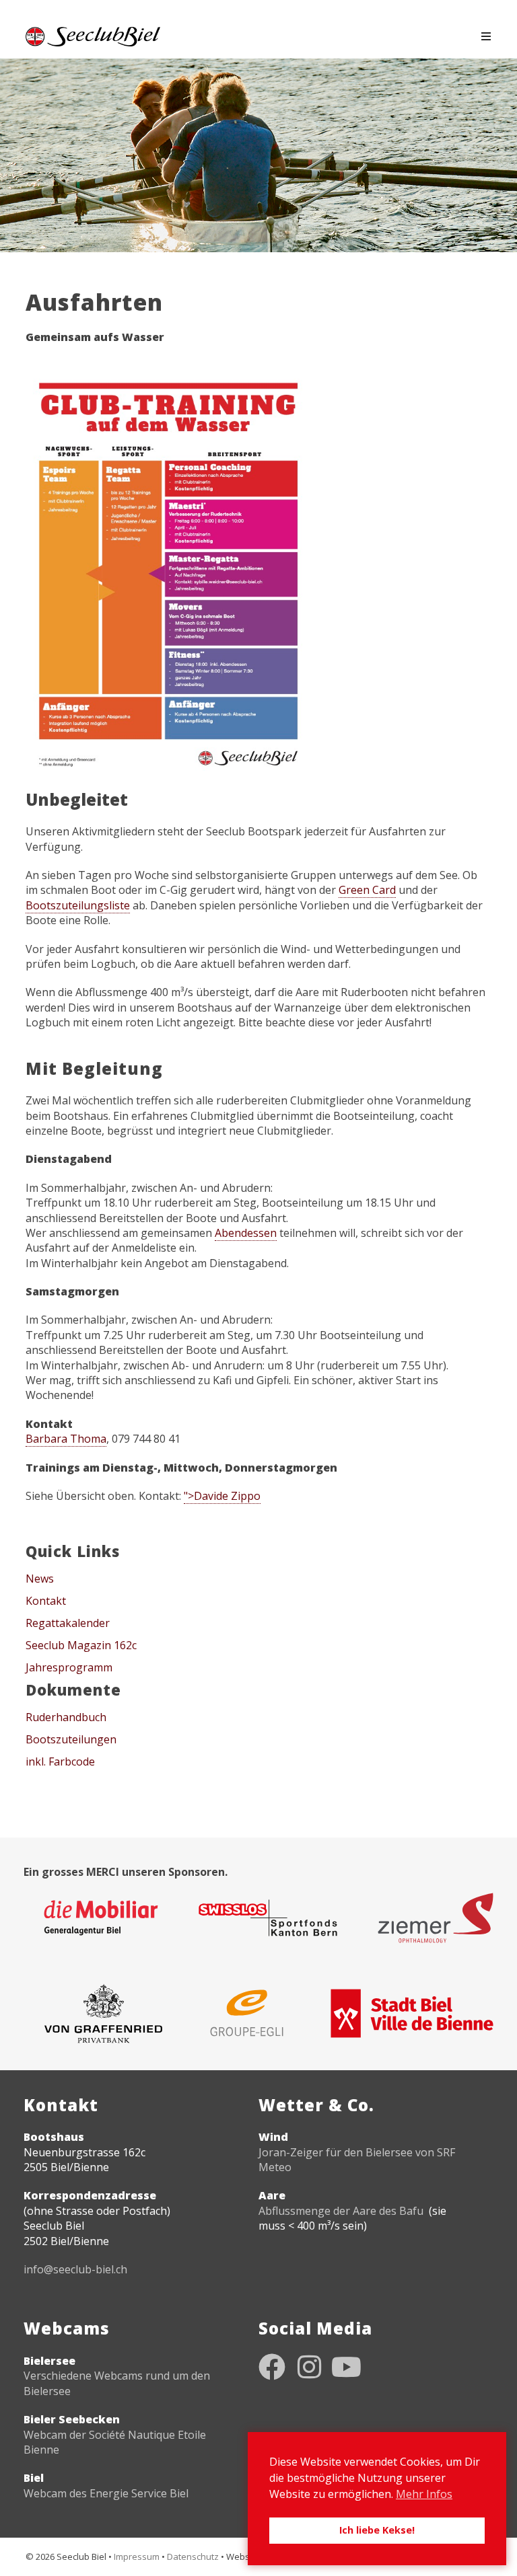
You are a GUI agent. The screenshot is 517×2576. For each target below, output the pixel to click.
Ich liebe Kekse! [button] (377, 2530)
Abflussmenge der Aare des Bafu (341, 2211)
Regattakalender (68, 1623)
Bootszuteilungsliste (78, 905)
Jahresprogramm (69, 1667)
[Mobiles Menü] (486, 36)
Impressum (137, 2556)
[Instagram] (309, 2367)
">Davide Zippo (222, 1496)
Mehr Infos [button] (424, 2494)
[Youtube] (346, 2367)
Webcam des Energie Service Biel (106, 2493)
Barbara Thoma (66, 1439)
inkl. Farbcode (60, 1761)
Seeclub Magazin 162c (81, 1645)
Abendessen (246, 1233)
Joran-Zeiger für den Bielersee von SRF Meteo (357, 2160)
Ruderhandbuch (66, 1717)
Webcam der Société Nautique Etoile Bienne (115, 2442)
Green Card (367, 890)
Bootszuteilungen (71, 1739)
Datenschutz (193, 2556)
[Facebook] (272, 2367)
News (40, 1579)
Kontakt (46, 1601)
